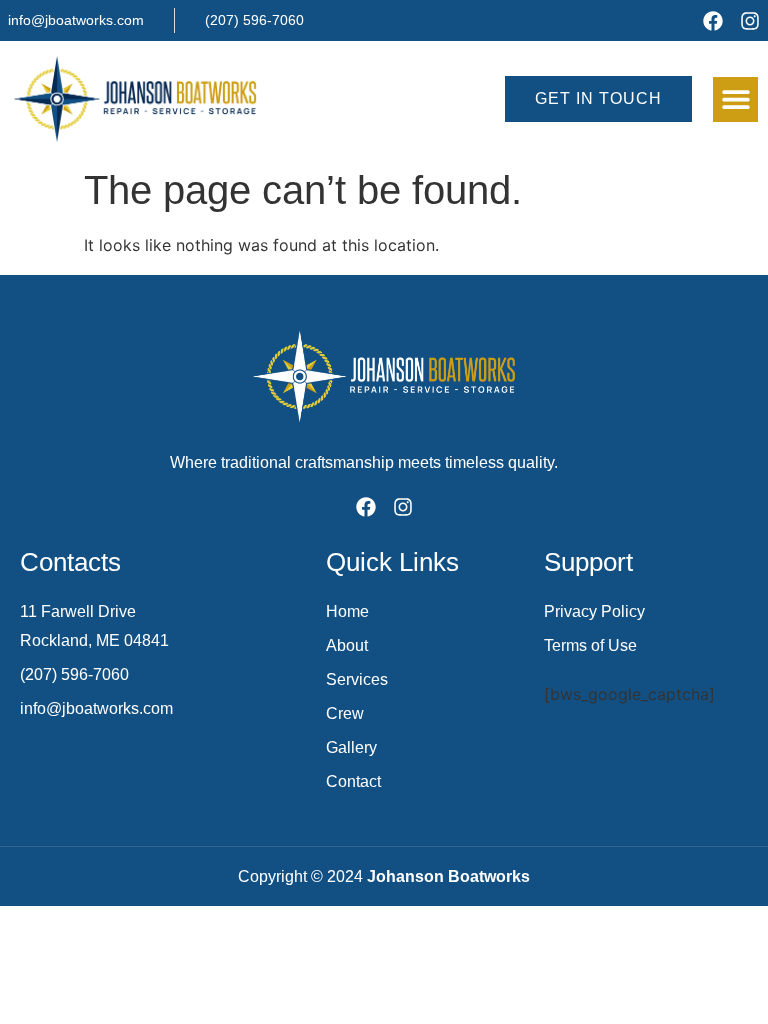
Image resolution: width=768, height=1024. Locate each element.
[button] (735, 99)
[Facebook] (713, 21)
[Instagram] (750, 21)
